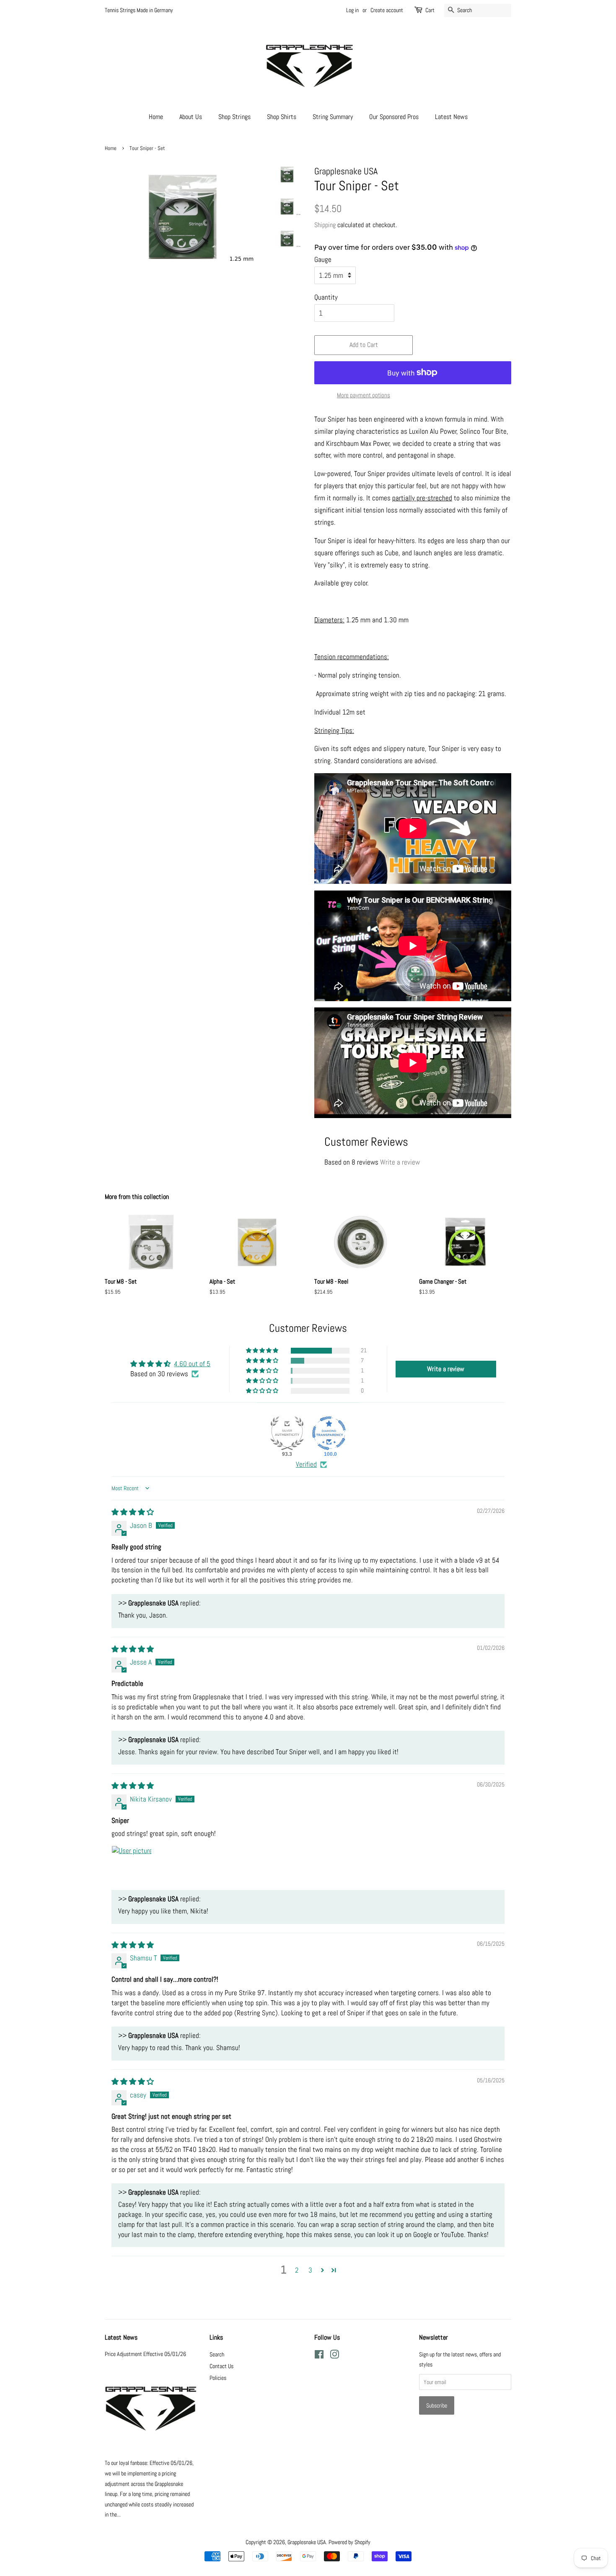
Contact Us (221, 2366)
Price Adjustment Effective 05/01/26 (145, 2354)
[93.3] (287, 1433)
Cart (430, 10)
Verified (306, 1464)
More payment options (364, 395)
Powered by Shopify (349, 2542)
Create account (387, 10)
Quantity (326, 297)
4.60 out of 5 (192, 1364)
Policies (218, 2378)
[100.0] (329, 1433)
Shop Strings (234, 117)
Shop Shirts (282, 117)
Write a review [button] (446, 1369)
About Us (191, 117)
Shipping (325, 225)
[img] (133, 1512)
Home (156, 117)
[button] (263, 1351)
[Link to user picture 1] (132, 1866)
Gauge (323, 259)
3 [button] (310, 2270)
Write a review (400, 1162)
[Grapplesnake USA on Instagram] (334, 2356)
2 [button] (297, 2270)
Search (217, 2354)
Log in (352, 10)
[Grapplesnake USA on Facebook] (319, 2356)
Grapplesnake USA (307, 2542)
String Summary (333, 117)
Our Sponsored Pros (394, 117)
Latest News (451, 117)
